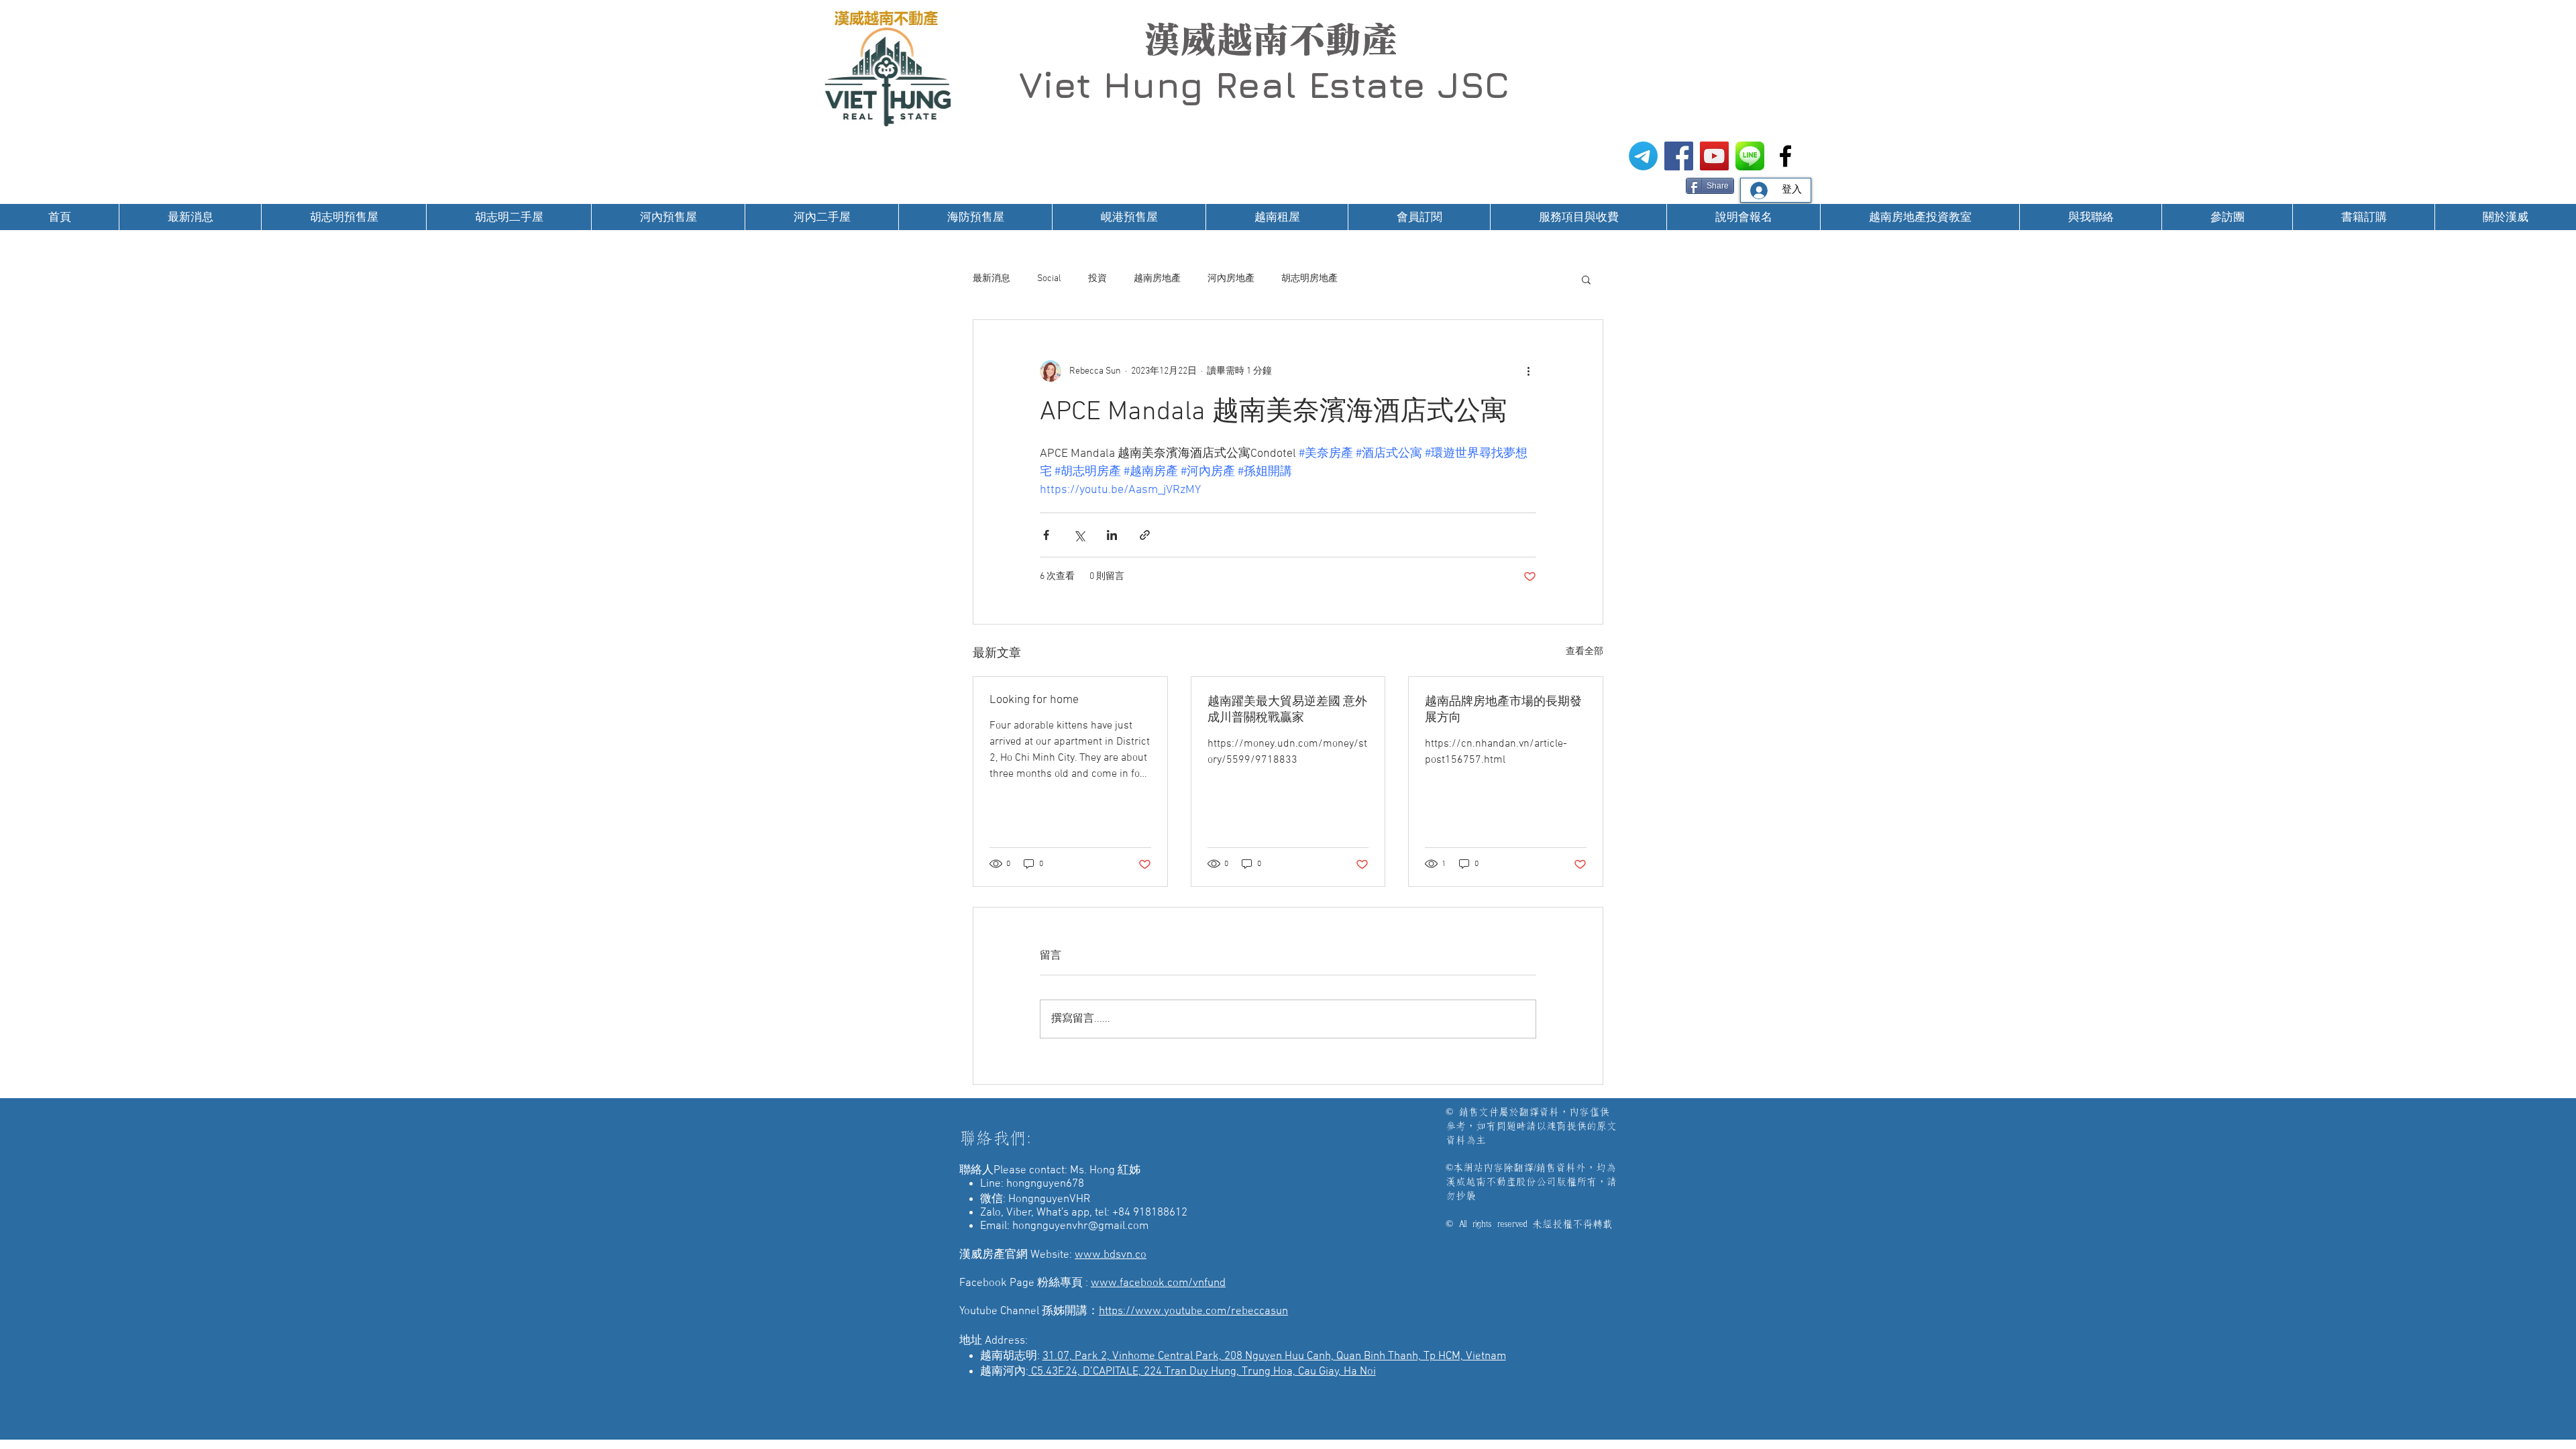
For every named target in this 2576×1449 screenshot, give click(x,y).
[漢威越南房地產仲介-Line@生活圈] (1750, 156)
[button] (1586, 279)
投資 (1097, 279)
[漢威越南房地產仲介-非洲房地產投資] (1785, 156)
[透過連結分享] (1145, 535)
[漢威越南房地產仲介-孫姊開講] (1714, 156)
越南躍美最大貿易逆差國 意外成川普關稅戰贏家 (1287, 710)
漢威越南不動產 (1271, 40)
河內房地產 (1231, 279)
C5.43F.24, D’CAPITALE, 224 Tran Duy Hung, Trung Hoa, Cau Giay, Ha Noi (1202, 1372)
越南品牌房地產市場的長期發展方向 (1503, 710)
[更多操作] (1528, 371)
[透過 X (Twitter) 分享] (1079, 535)
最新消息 (991, 279)
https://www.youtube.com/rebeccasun (1193, 1311)
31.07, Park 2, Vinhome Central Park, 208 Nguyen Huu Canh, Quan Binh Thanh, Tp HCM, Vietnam (1274, 1356)
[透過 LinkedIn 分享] (1112, 535)
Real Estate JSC (1362, 85)
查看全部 (1585, 652)
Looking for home (1034, 700)
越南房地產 (1157, 279)
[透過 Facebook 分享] (1046, 535)
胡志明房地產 (1309, 279)
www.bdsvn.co (1111, 1255)
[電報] (1643, 156)
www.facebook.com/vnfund (1158, 1283)
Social (1049, 279)
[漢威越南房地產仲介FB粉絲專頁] (1679, 156)
